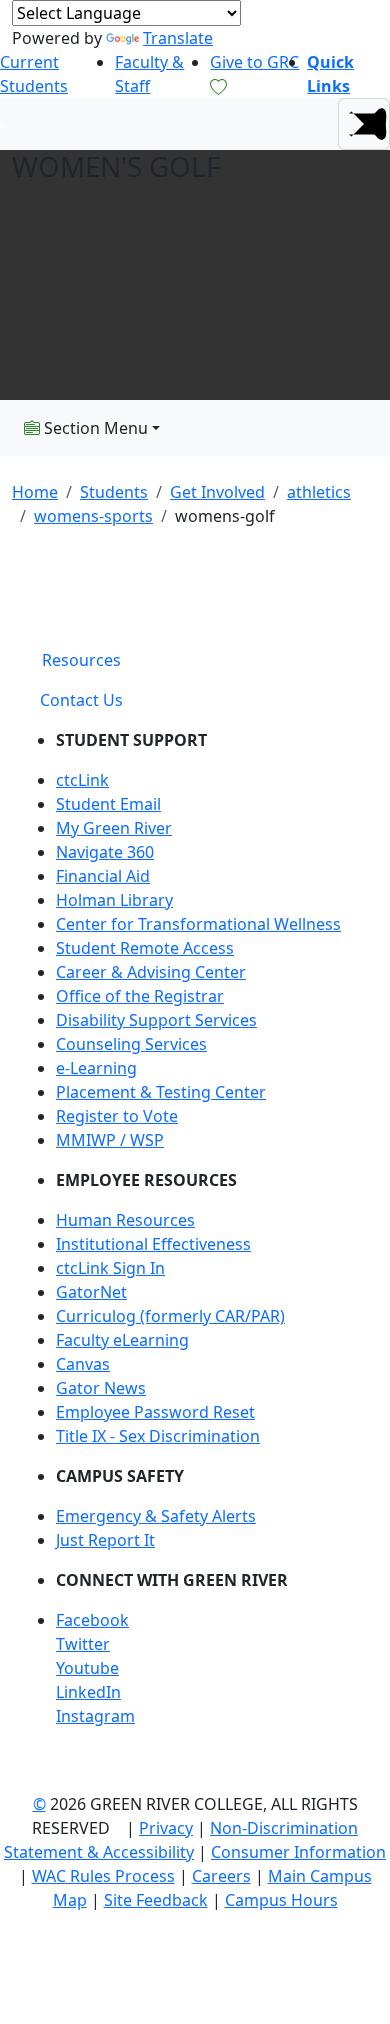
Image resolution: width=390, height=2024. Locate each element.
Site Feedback (156, 1900)
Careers (221, 1876)
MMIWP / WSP (110, 1140)
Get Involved (217, 492)
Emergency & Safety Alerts (156, 1516)
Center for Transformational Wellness (198, 924)
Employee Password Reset (155, 1412)
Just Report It (105, 1540)
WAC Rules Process (103, 1876)
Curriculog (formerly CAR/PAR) (170, 1316)
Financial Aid (103, 876)
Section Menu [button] (94, 428)
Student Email (108, 804)
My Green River (114, 828)
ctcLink (82, 780)
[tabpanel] (195, 1236)
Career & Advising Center (151, 972)
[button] (364, 124)
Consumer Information (298, 1852)
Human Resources (125, 1220)
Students (114, 492)
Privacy (166, 1828)
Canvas (83, 1364)
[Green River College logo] (2, 124)
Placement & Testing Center (161, 1092)
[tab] (81, 660)
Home (35, 492)
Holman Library (114, 900)
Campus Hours (281, 1900)
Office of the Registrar (140, 996)
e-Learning (96, 1068)
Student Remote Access (145, 948)
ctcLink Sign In (110, 1268)
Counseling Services (131, 1044)
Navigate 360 (105, 852)
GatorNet (91, 1292)
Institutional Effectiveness (153, 1244)
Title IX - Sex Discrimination (158, 1436)
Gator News (101, 1388)
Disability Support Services (156, 1020)
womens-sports (93, 516)
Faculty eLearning (122, 1340)
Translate (178, 38)
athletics (319, 492)
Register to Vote (117, 1116)
